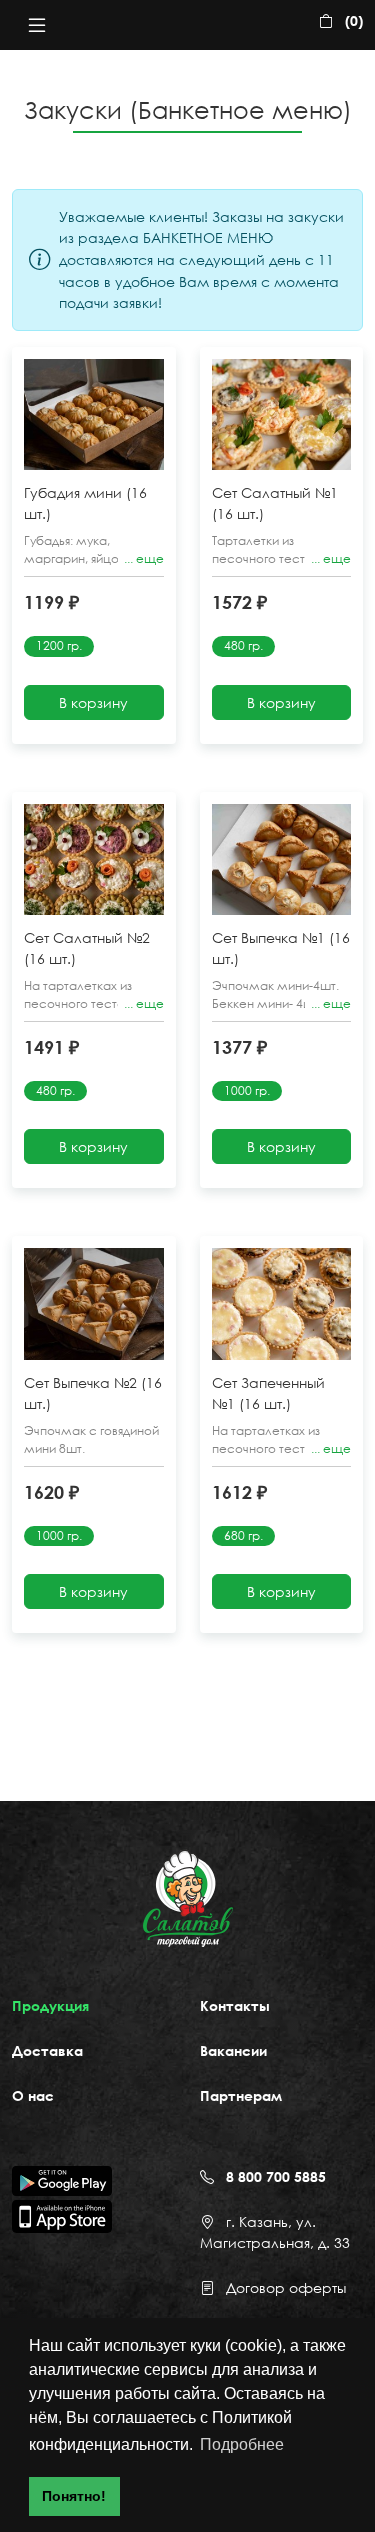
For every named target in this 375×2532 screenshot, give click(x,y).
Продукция (50, 2005)
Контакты (235, 2005)
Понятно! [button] (74, 2496)
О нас (33, 2095)
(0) (354, 20)
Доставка (47, 2050)
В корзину (93, 702)
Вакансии (233, 2050)
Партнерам (241, 2095)
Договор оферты (286, 2287)
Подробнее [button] (242, 2444)
